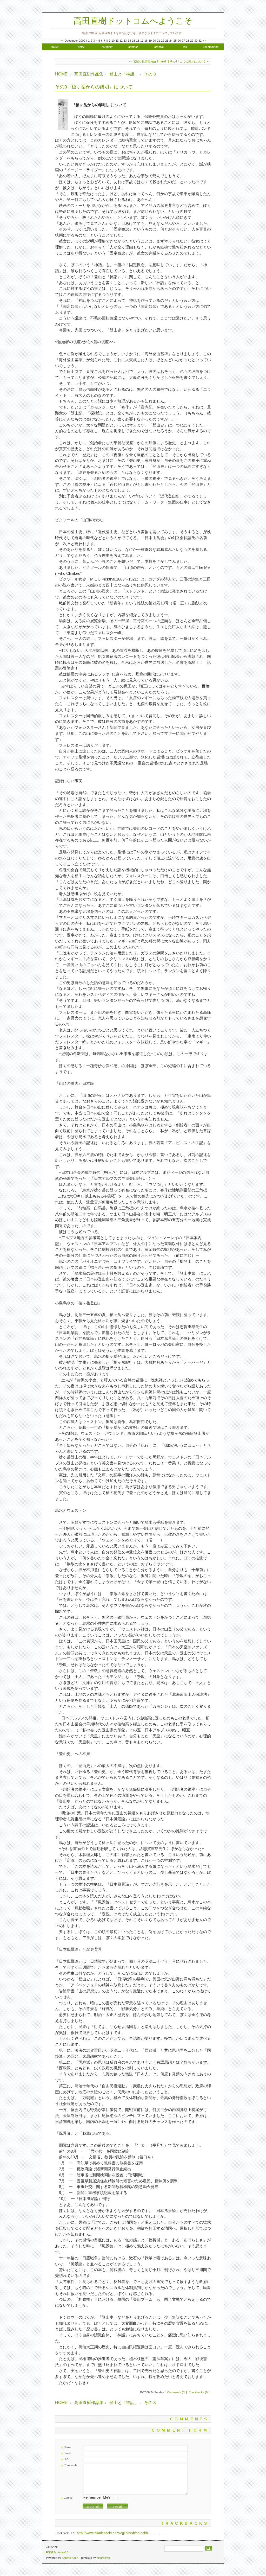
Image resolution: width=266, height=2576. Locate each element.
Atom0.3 (63, 2552)
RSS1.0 (51, 2552)
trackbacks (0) (199, 2392)
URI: (66, 2459)
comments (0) (176, 2392)
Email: (67, 2453)
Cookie (68, 2498)
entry (81, 47)
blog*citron (103, 2558)
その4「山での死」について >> (189, 61)
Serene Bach (70, 2558)
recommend (211, 47)
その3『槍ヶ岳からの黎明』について (94, 87)
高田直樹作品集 (89, 74)
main (164, 61)
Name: (68, 2447)
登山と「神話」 (124, 74)
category (107, 47)
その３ (150, 74)
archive (159, 47)
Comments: (71, 2465)
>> (204, 41)
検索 (208, 2549)
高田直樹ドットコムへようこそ (133, 21)
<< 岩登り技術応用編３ (144, 61)
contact (133, 47)
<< (62, 41)
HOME (55, 47)
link (185, 47)
